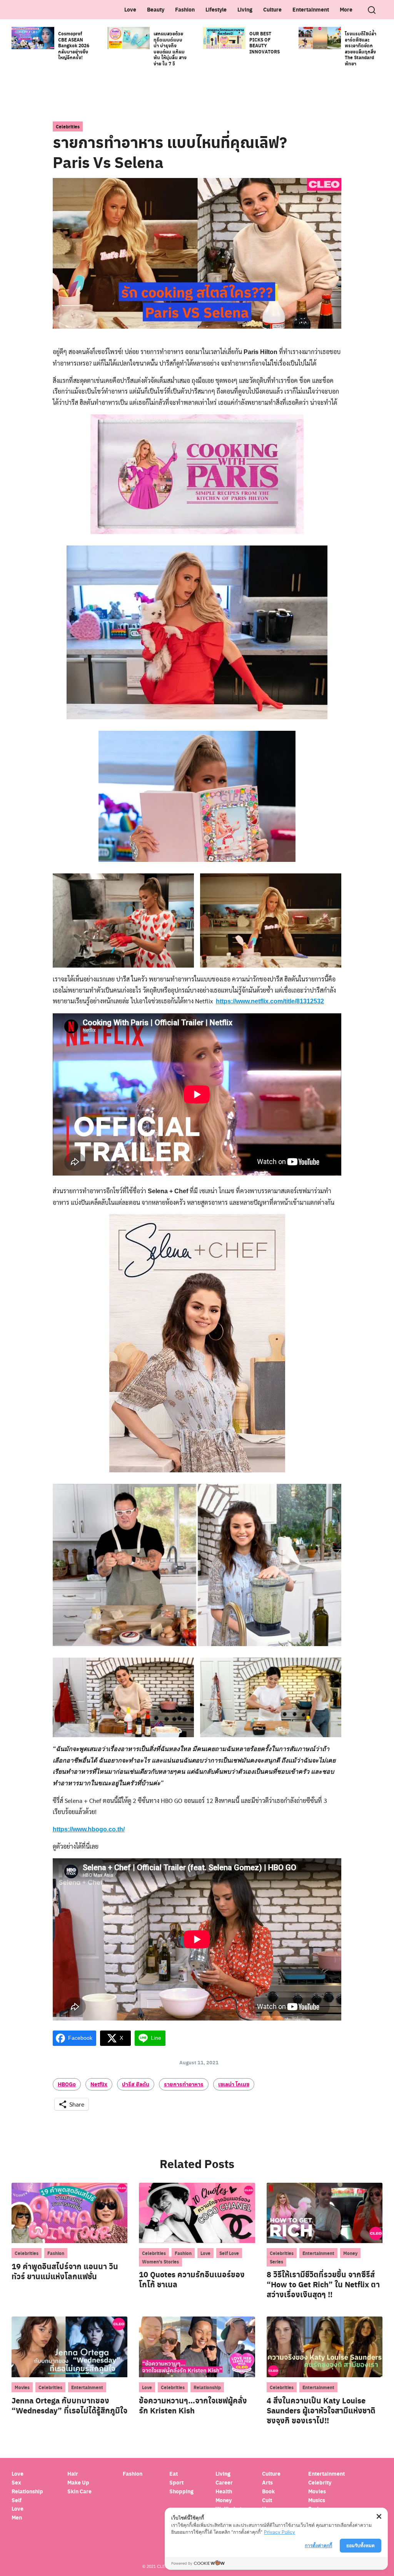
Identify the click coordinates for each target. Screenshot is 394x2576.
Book (268, 2491)
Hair (73, 2474)
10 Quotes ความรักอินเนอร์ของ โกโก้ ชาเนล (192, 2279)
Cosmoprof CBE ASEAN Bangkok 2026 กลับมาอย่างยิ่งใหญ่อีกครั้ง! (74, 45)
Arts (267, 2482)
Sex (16, 2482)
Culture (272, 9)
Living (245, 9)
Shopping (181, 2491)
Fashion (185, 9)
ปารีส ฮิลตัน (136, 2084)
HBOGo (67, 2084)
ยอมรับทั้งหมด (361, 2545)
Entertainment (311, 9)
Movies (22, 2387)
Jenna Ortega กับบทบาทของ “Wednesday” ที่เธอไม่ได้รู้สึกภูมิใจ (69, 2405)
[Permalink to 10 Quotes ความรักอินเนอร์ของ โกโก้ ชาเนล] (197, 2212)
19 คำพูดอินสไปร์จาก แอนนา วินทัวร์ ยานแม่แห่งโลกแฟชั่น (65, 2271)
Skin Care (79, 2491)
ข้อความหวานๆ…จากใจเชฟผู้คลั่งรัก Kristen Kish (193, 2405)
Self (17, 2500)
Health (224, 2491)
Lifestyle (216, 9)
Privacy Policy (280, 2532)
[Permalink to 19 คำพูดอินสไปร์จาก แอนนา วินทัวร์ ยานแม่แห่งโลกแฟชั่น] (69, 2212)
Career (224, 2482)
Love (130, 9)
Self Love (229, 2253)
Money (350, 2253)
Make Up (78, 2482)
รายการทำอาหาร (184, 2084)
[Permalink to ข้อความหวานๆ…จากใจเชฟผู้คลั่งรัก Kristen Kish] (197, 2346)
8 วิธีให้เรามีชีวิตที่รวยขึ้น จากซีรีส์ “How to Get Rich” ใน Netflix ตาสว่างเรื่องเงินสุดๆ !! (323, 2284)
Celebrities (68, 126)
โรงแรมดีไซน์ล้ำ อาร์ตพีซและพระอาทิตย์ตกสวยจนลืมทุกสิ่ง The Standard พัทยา (361, 48)
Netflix (99, 2084)
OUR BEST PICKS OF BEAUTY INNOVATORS (265, 42)
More (346, 9)
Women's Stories (160, 2262)
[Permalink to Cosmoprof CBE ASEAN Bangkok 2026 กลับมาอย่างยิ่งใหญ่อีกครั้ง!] (33, 37)
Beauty (156, 9)
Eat (174, 2474)
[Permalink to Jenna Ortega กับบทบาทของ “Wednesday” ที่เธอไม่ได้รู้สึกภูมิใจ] (69, 2346)
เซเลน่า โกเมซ (234, 2084)
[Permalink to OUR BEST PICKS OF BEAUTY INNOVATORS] (224, 37)
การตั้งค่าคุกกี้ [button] (318, 2545)
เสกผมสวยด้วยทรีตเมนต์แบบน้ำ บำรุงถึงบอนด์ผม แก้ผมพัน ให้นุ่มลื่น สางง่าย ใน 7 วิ (170, 48)
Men (17, 2517)
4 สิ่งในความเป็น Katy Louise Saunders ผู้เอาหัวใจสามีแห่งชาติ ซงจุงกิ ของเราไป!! (321, 2410)
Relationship (207, 2387)
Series (276, 2262)
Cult (268, 2500)
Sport (176, 2482)
